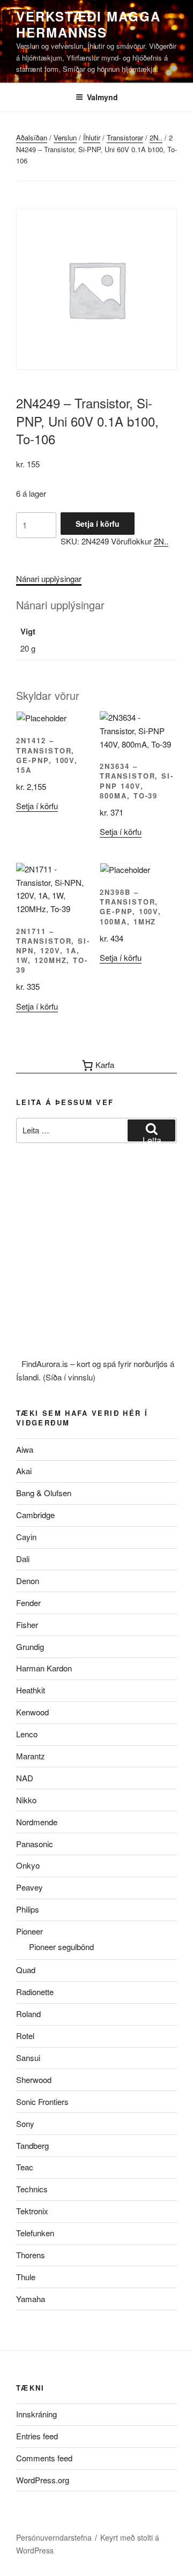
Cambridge (35, 1515)
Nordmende (37, 1822)
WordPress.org (43, 2480)
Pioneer (29, 1931)
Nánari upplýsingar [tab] (49, 578)
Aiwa (25, 1449)
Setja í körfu (98, 524)
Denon (28, 1581)
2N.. (156, 137)
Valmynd (102, 97)
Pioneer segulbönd (61, 1947)
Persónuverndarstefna (54, 2537)
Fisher (27, 1625)
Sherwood (34, 2080)
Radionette (35, 1992)
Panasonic (35, 1844)
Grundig (30, 1647)
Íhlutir (92, 137)
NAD (25, 1778)
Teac (25, 2167)
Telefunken (35, 2233)
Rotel (25, 2036)
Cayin (26, 1537)
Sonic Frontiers (42, 2101)
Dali (23, 1559)
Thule (26, 2277)
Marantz (31, 1756)
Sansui (28, 2058)
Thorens (31, 2255)
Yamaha (31, 2299)
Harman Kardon (44, 1668)
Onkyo (28, 1865)
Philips (28, 1909)
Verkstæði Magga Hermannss (88, 24)
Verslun (65, 137)
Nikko (26, 1800)
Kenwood (32, 1712)
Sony (25, 2123)
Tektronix (32, 2211)
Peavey (29, 1887)
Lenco (27, 1734)
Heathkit (31, 1690)
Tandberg (32, 2145)
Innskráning (36, 2414)
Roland (28, 2014)
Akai (24, 1471)
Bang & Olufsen (44, 1493)
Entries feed (37, 2436)
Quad (26, 1970)
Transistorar (125, 137)
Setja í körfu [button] (37, 806)
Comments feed (44, 2458)
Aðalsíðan (32, 137)
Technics (32, 2189)
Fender (28, 1603)
